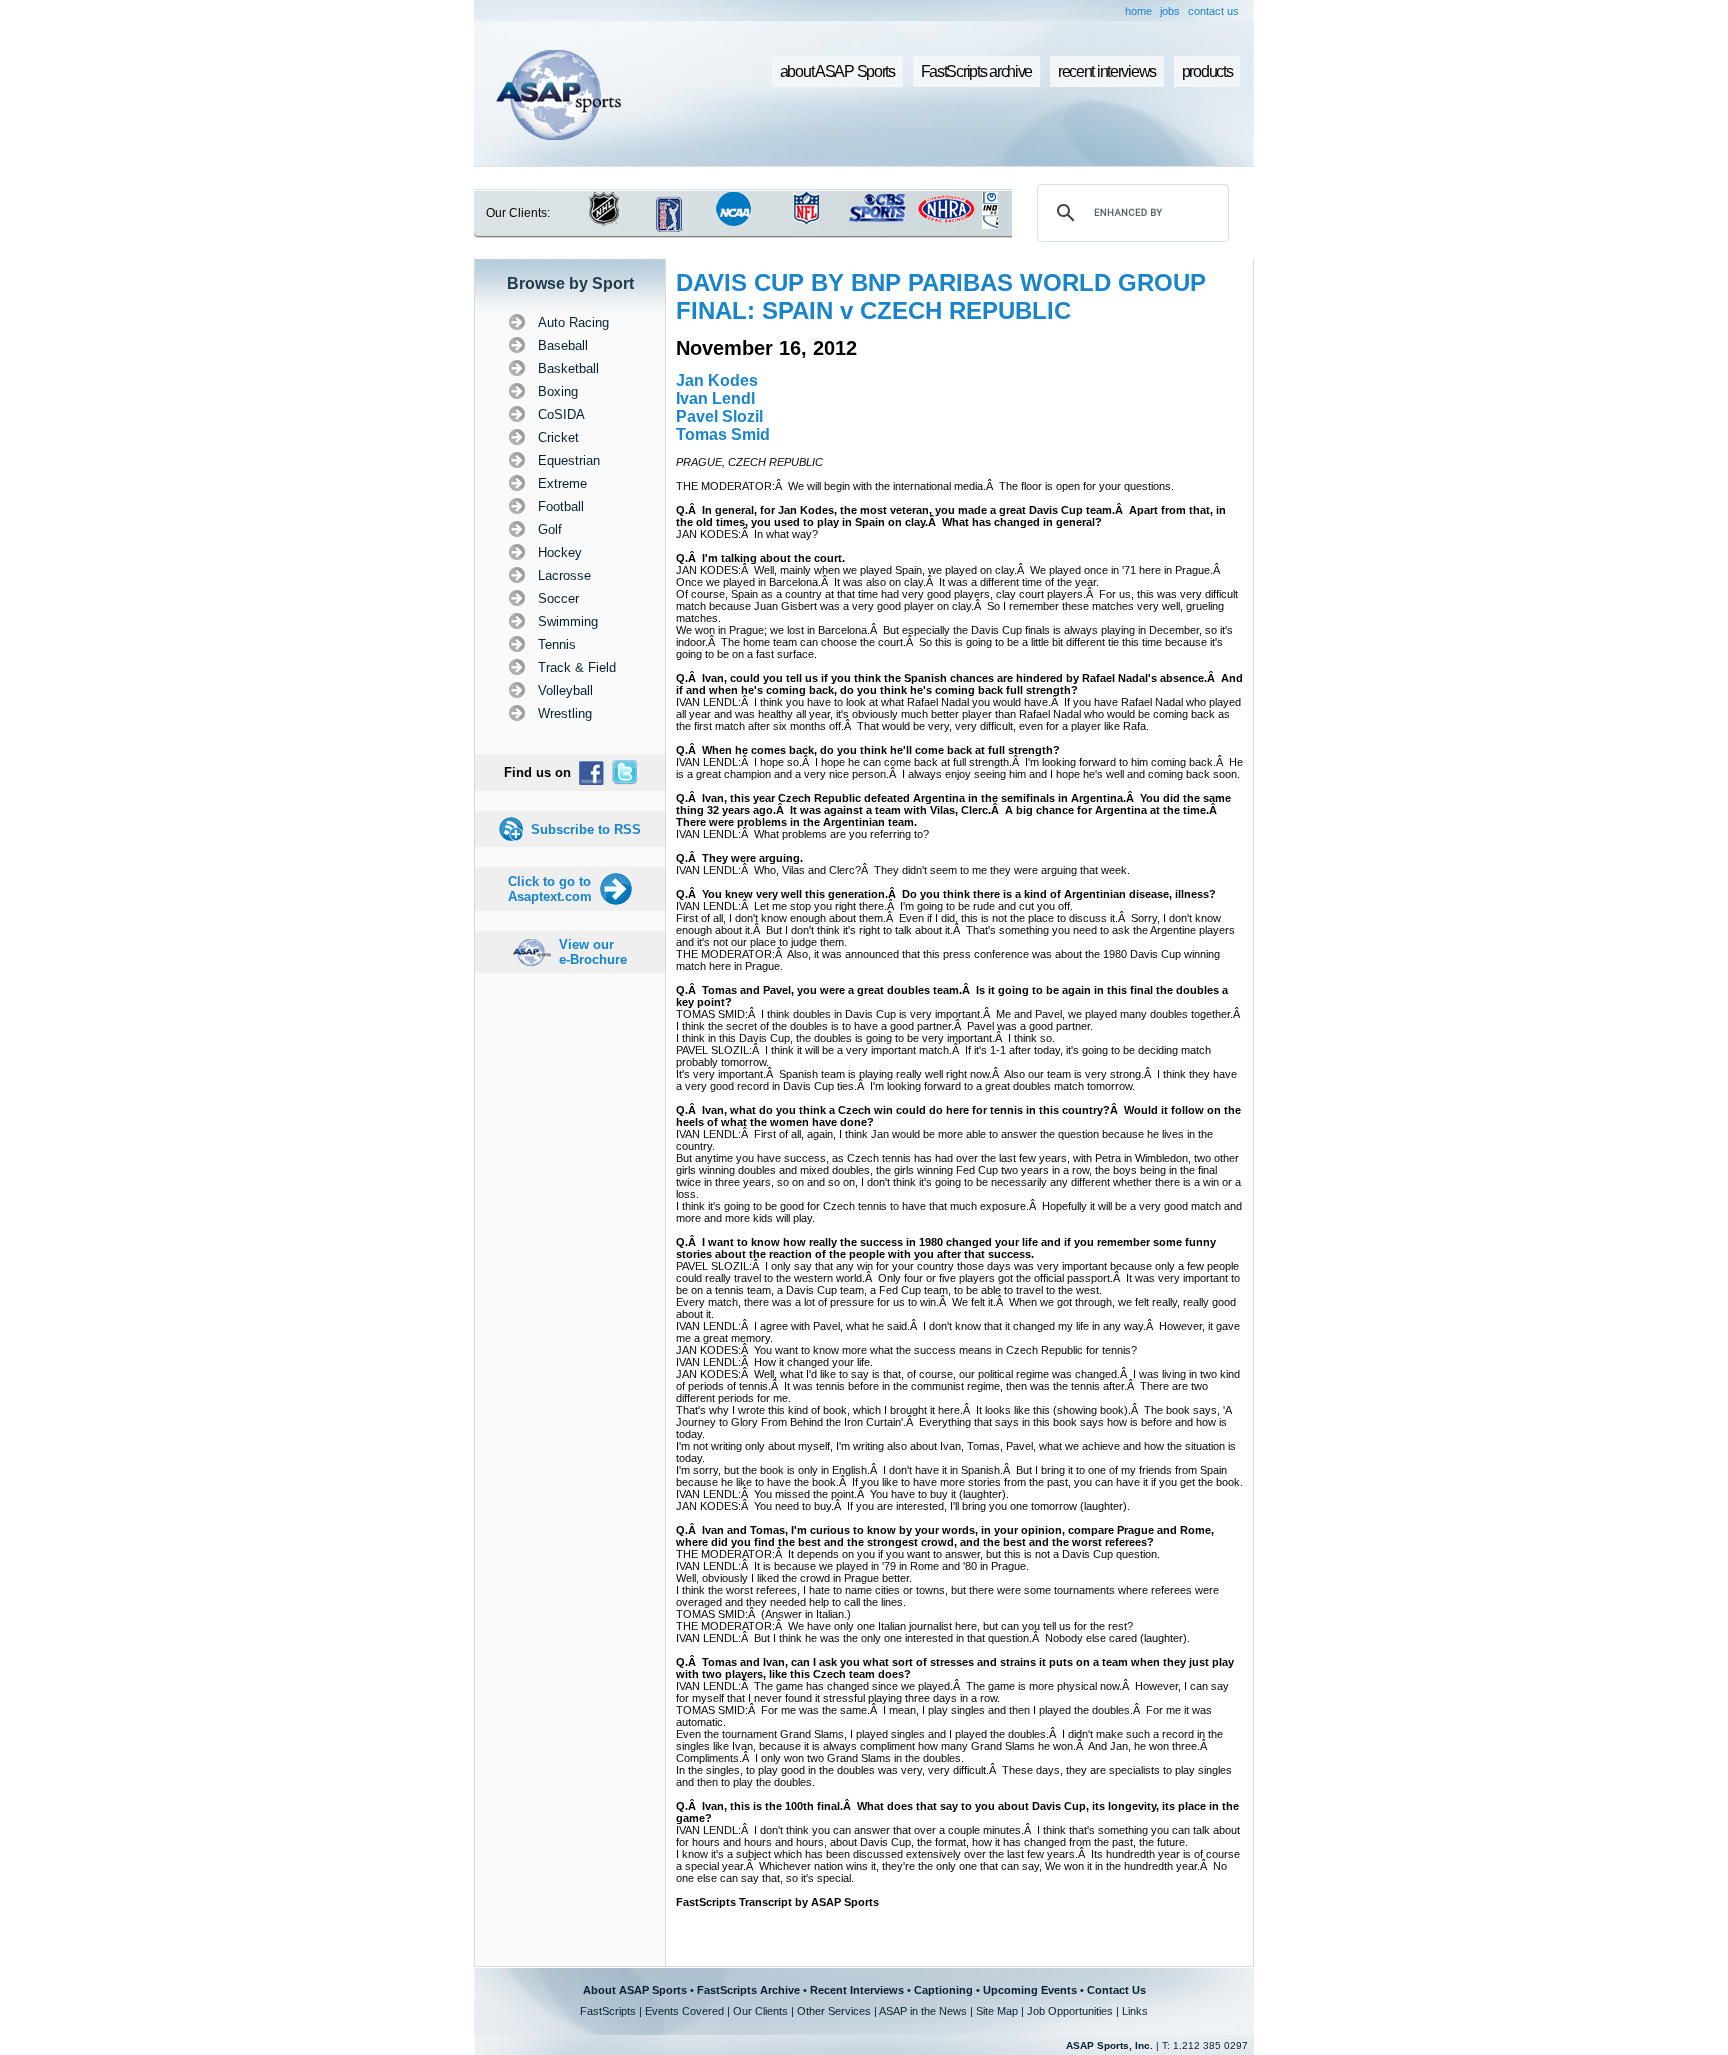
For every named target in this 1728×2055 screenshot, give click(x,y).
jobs (1170, 11)
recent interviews (1107, 71)
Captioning (943, 1990)
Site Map (997, 2011)
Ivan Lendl (715, 398)
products (1207, 71)
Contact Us (1116, 1990)
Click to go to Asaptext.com (550, 889)
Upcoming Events (1030, 1990)
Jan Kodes (717, 380)
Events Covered (684, 2011)
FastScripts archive (977, 71)
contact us (1213, 11)
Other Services (834, 2011)
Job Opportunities (1070, 2011)
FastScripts (608, 2011)
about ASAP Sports (837, 71)
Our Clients (760, 2011)
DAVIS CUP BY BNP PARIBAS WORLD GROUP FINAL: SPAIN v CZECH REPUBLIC (941, 296)
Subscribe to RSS (586, 829)
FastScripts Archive (748, 1990)
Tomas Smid (723, 434)
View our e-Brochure (593, 952)
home (1138, 11)
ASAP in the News (923, 2011)
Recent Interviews (857, 1990)
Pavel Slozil (719, 416)
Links (1135, 2011)
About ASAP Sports (635, 1990)
